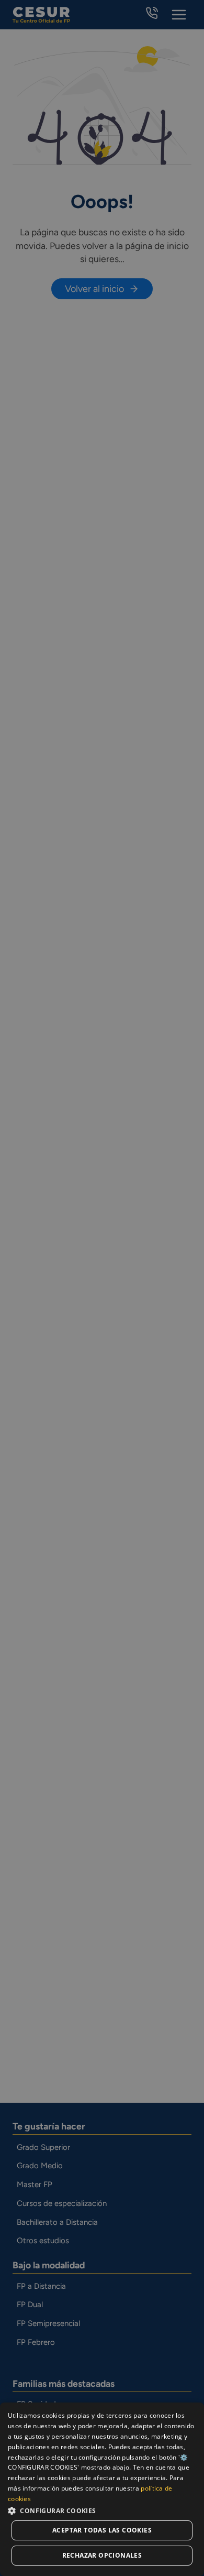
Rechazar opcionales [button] (102, 2555)
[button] (102, 2510)
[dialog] (102, 2489)
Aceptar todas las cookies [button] (102, 2530)
